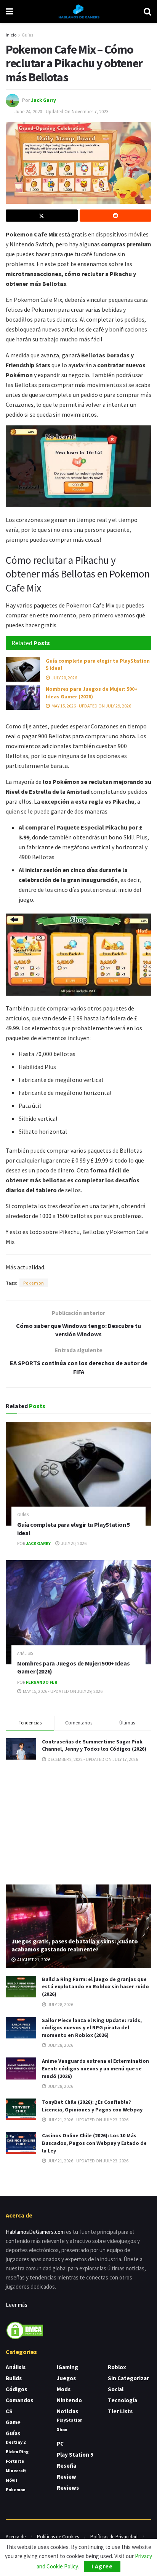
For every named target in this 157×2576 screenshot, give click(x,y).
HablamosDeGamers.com (35, 2232)
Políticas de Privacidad (114, 2537)
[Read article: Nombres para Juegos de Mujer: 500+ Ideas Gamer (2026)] (23, 698)
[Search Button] (147, 11)
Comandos (19, 2400)
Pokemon (34, 1283)
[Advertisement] (78, 1823)
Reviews (68, 2488)
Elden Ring (17, 2451)
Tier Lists (120, 2411)
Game (13, 2422)
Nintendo (69, 2400)
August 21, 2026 (33, 1960)
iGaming (67, 2367)
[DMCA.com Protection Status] (25, 2329)
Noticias (67, 2411)
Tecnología (123, 2400)
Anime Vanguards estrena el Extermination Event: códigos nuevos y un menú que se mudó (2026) (95, 2068)
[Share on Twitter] (42, 216)
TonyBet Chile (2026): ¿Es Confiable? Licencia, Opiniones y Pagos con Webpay (92, 2106)
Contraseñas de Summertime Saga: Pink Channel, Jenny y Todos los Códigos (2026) (94, 1745)
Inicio (11, 35)
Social (116, 2389)
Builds (14, 2378)
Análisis (25, 1654)
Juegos (66, 2378)
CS (9, 2411)
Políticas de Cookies (58, 2537)
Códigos (16, 2389)
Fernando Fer (42, 1682)
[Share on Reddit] (116, 216)
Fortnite (15, 2461)
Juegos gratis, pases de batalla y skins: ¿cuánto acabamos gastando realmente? (75, 1945)
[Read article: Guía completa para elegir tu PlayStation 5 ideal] (23, 669)
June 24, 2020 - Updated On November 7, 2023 (61, 112)
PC (60, 2444)
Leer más (17, 2305)
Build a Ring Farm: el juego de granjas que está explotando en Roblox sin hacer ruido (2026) (95, 1987)
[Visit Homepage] (78, 11)
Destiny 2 (16, 2442)
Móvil (11, 2480)
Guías (27, 35)
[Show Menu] (9, 11)
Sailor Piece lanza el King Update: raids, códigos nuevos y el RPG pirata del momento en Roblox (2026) (92, 2028)
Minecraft (16, 2471)
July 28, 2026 (60, 2004)
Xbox (62, 2429)
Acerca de (16, 2537)
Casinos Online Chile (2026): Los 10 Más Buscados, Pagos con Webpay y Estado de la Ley (94, 2143)
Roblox (117, 2367)
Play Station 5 (75, 2455)
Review (66, 2477)
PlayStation (70, 2420)
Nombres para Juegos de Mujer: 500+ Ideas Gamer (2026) (92, 693)
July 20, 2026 (64, 678)
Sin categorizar (128, 2378)
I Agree (102, 2566)
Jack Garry (43, 100)
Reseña (66, 2466)
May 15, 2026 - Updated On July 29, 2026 (91, 706)
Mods (64, 2389)
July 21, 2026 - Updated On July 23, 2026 (88, 2120)
